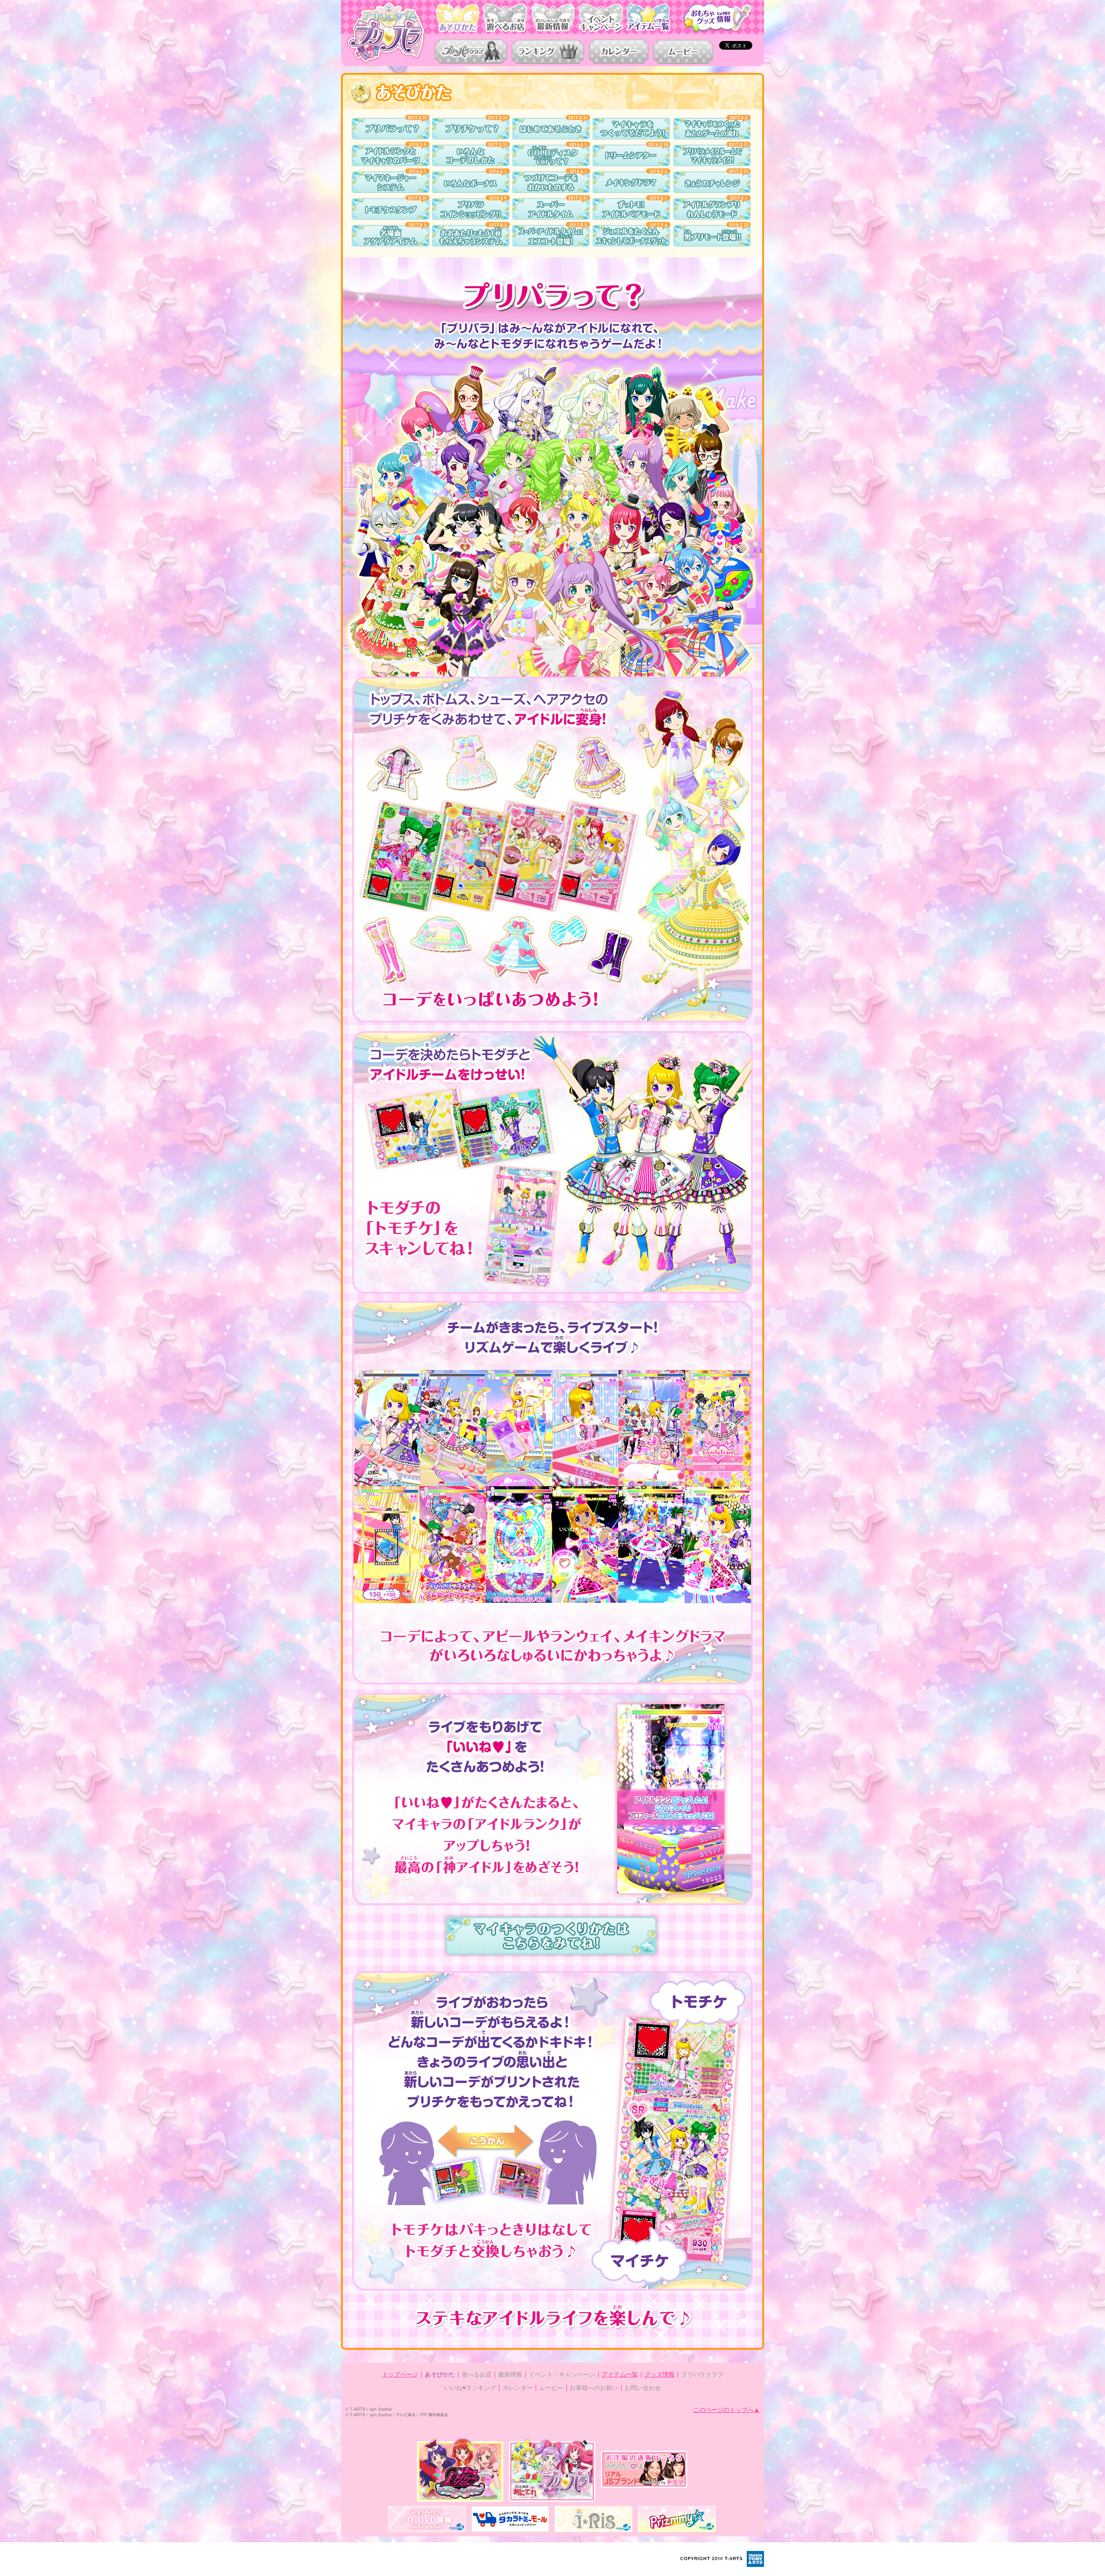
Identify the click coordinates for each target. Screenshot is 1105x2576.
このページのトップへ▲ (726, 2410)
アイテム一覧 (620, 2374)
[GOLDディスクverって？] (551, 155)
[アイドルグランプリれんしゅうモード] (712, 209)
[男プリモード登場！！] (712, 236)
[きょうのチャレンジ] (712, 182)
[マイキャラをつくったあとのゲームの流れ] (712, 129)
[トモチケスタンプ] (391, 209)
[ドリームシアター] (631, 155)
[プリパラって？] (391, 129)
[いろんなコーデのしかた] (471, 155)
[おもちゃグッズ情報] (714, 18)
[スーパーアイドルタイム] (551, 209)
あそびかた (440, 2374)
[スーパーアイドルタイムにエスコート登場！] (551, 236)
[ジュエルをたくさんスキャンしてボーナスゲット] (631, 236)
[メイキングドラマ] (631, 182)
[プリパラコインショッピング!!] (471, 209)
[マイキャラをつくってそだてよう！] (631, 129)
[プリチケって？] (471, 129)
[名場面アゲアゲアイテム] (391, 236)
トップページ (400, 2374)
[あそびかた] (458, 18)
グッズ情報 (660, 2374)
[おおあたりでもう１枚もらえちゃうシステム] (471, 236)
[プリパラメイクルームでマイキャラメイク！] (712, 155)
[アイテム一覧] (650, 18)
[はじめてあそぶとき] (551, 129)
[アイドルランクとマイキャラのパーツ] (391, 155)
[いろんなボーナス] (471, 182)
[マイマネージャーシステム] (391, 182)
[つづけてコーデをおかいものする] (551, 182)
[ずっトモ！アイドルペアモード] (631, 209)
